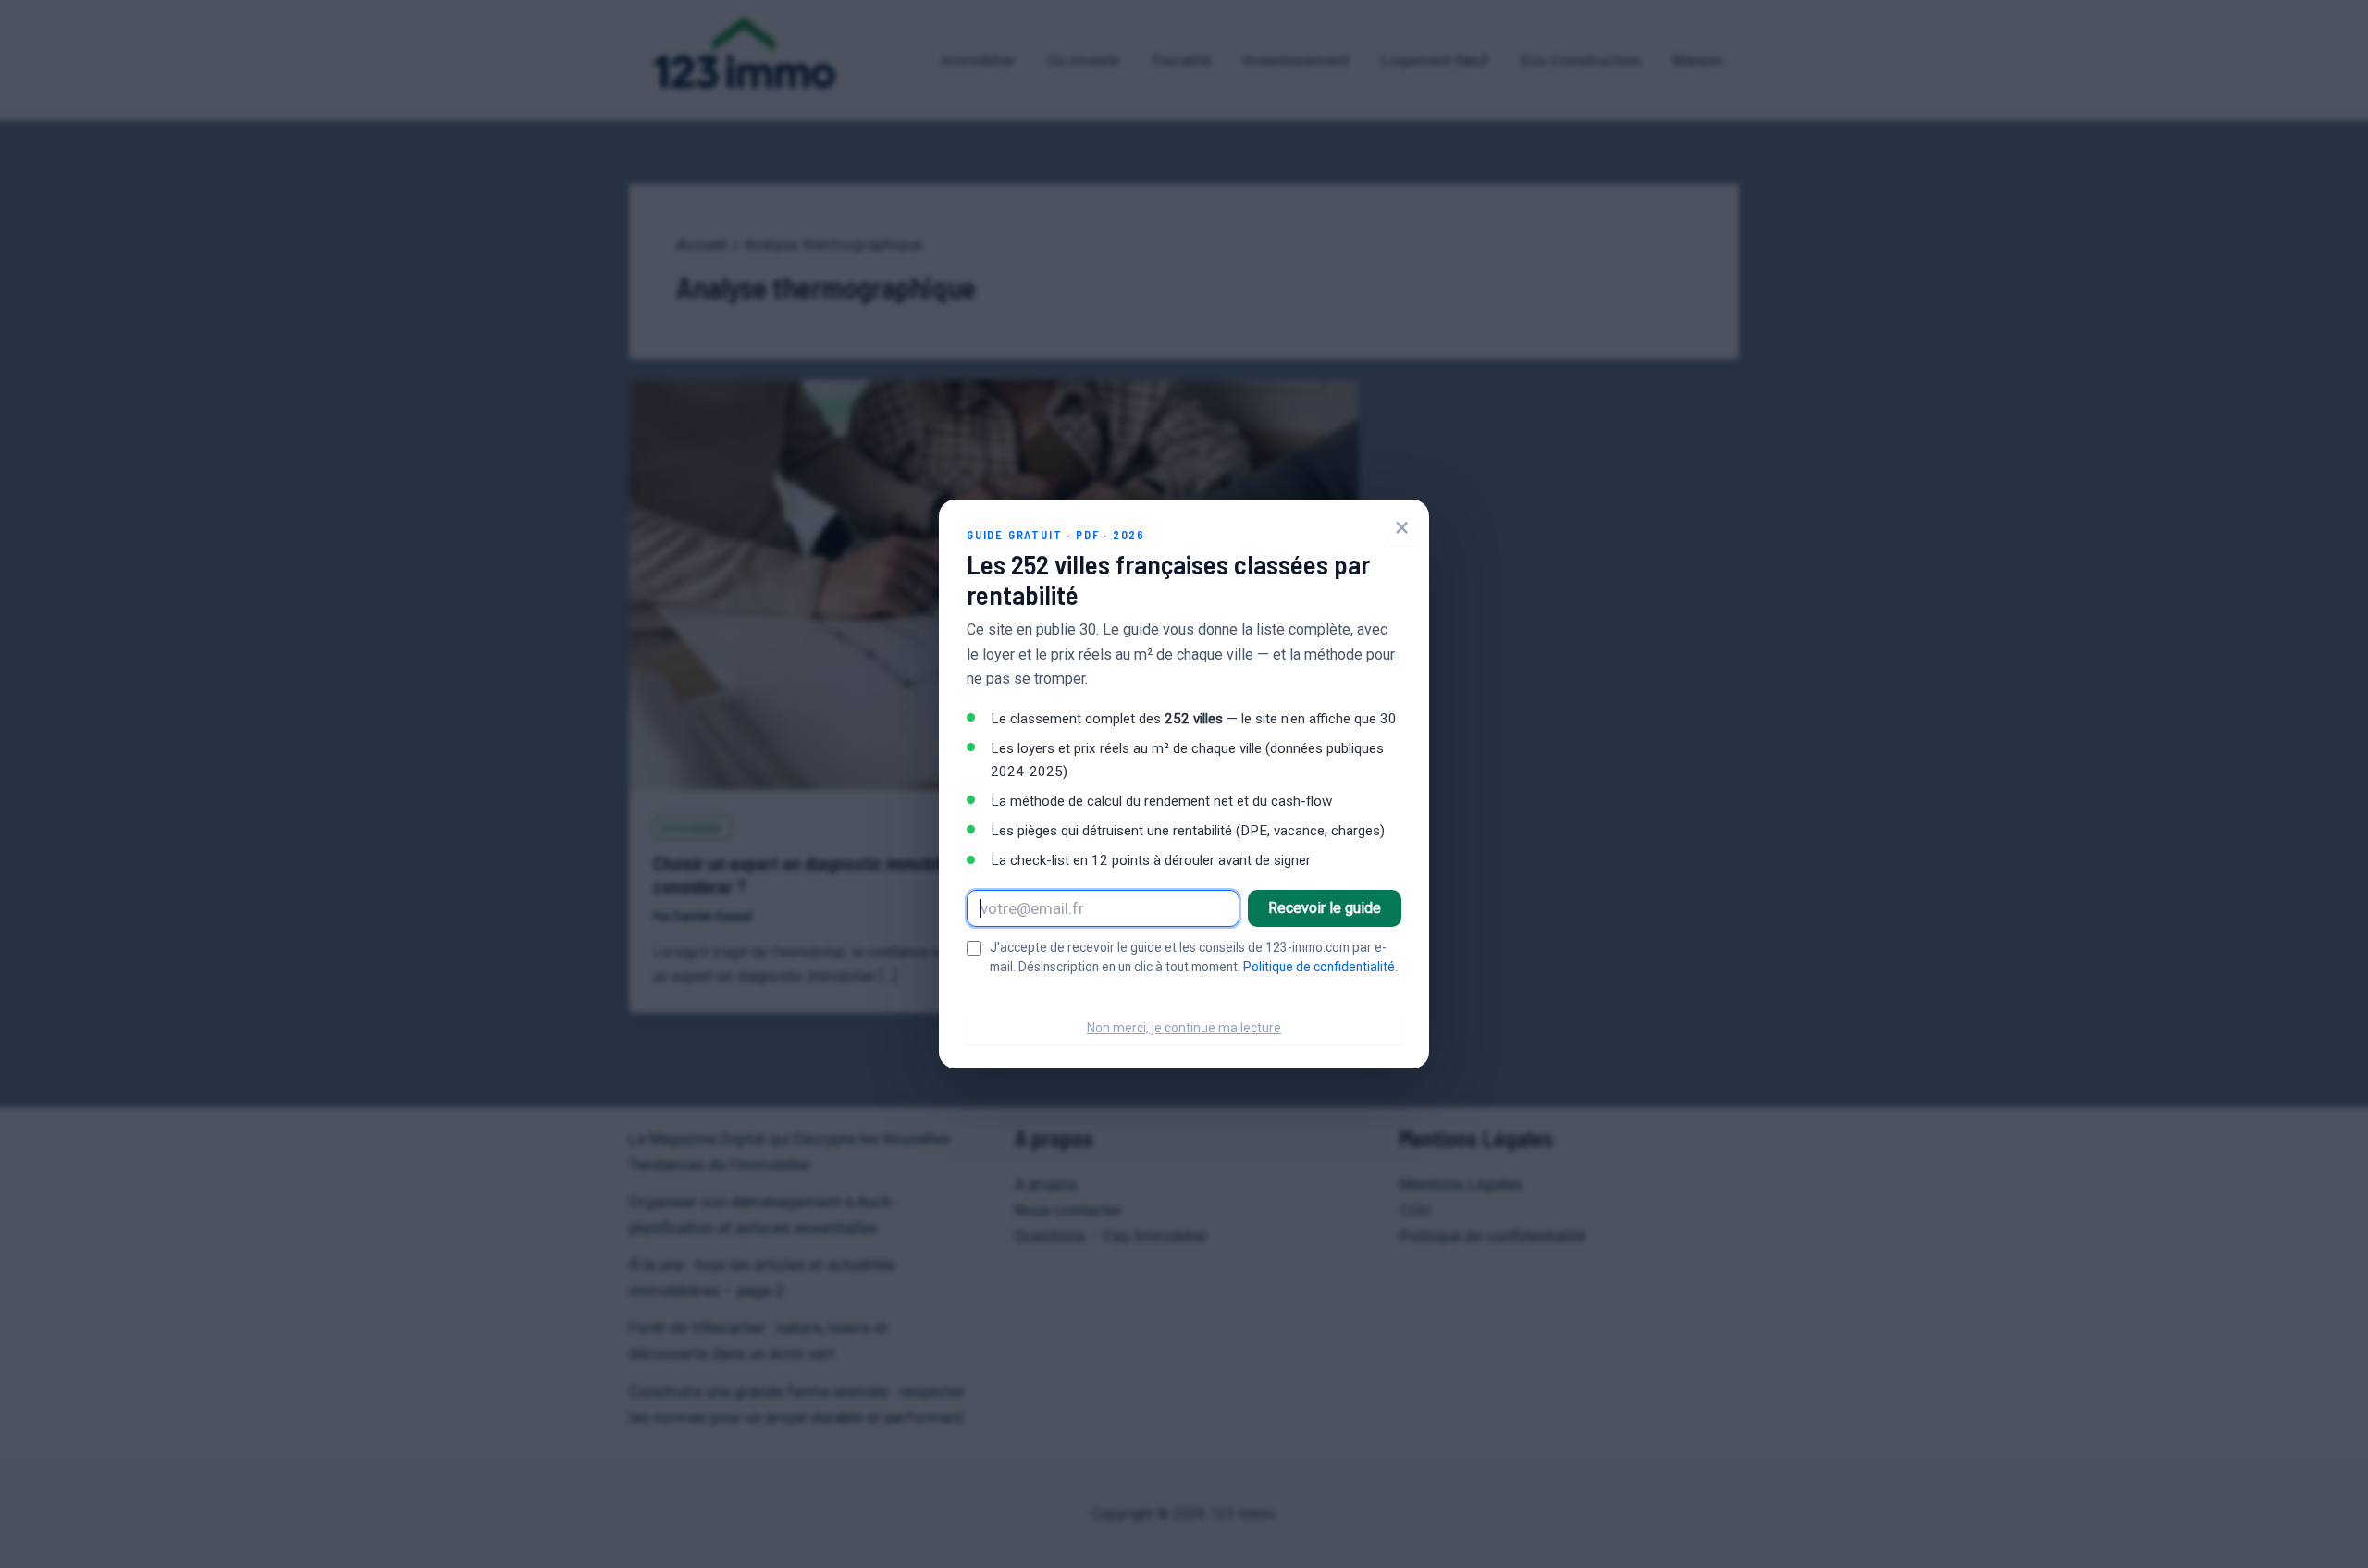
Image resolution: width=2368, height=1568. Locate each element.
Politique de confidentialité (1319, 967)
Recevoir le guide (1325, 908)
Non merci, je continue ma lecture (1184, 1028)
